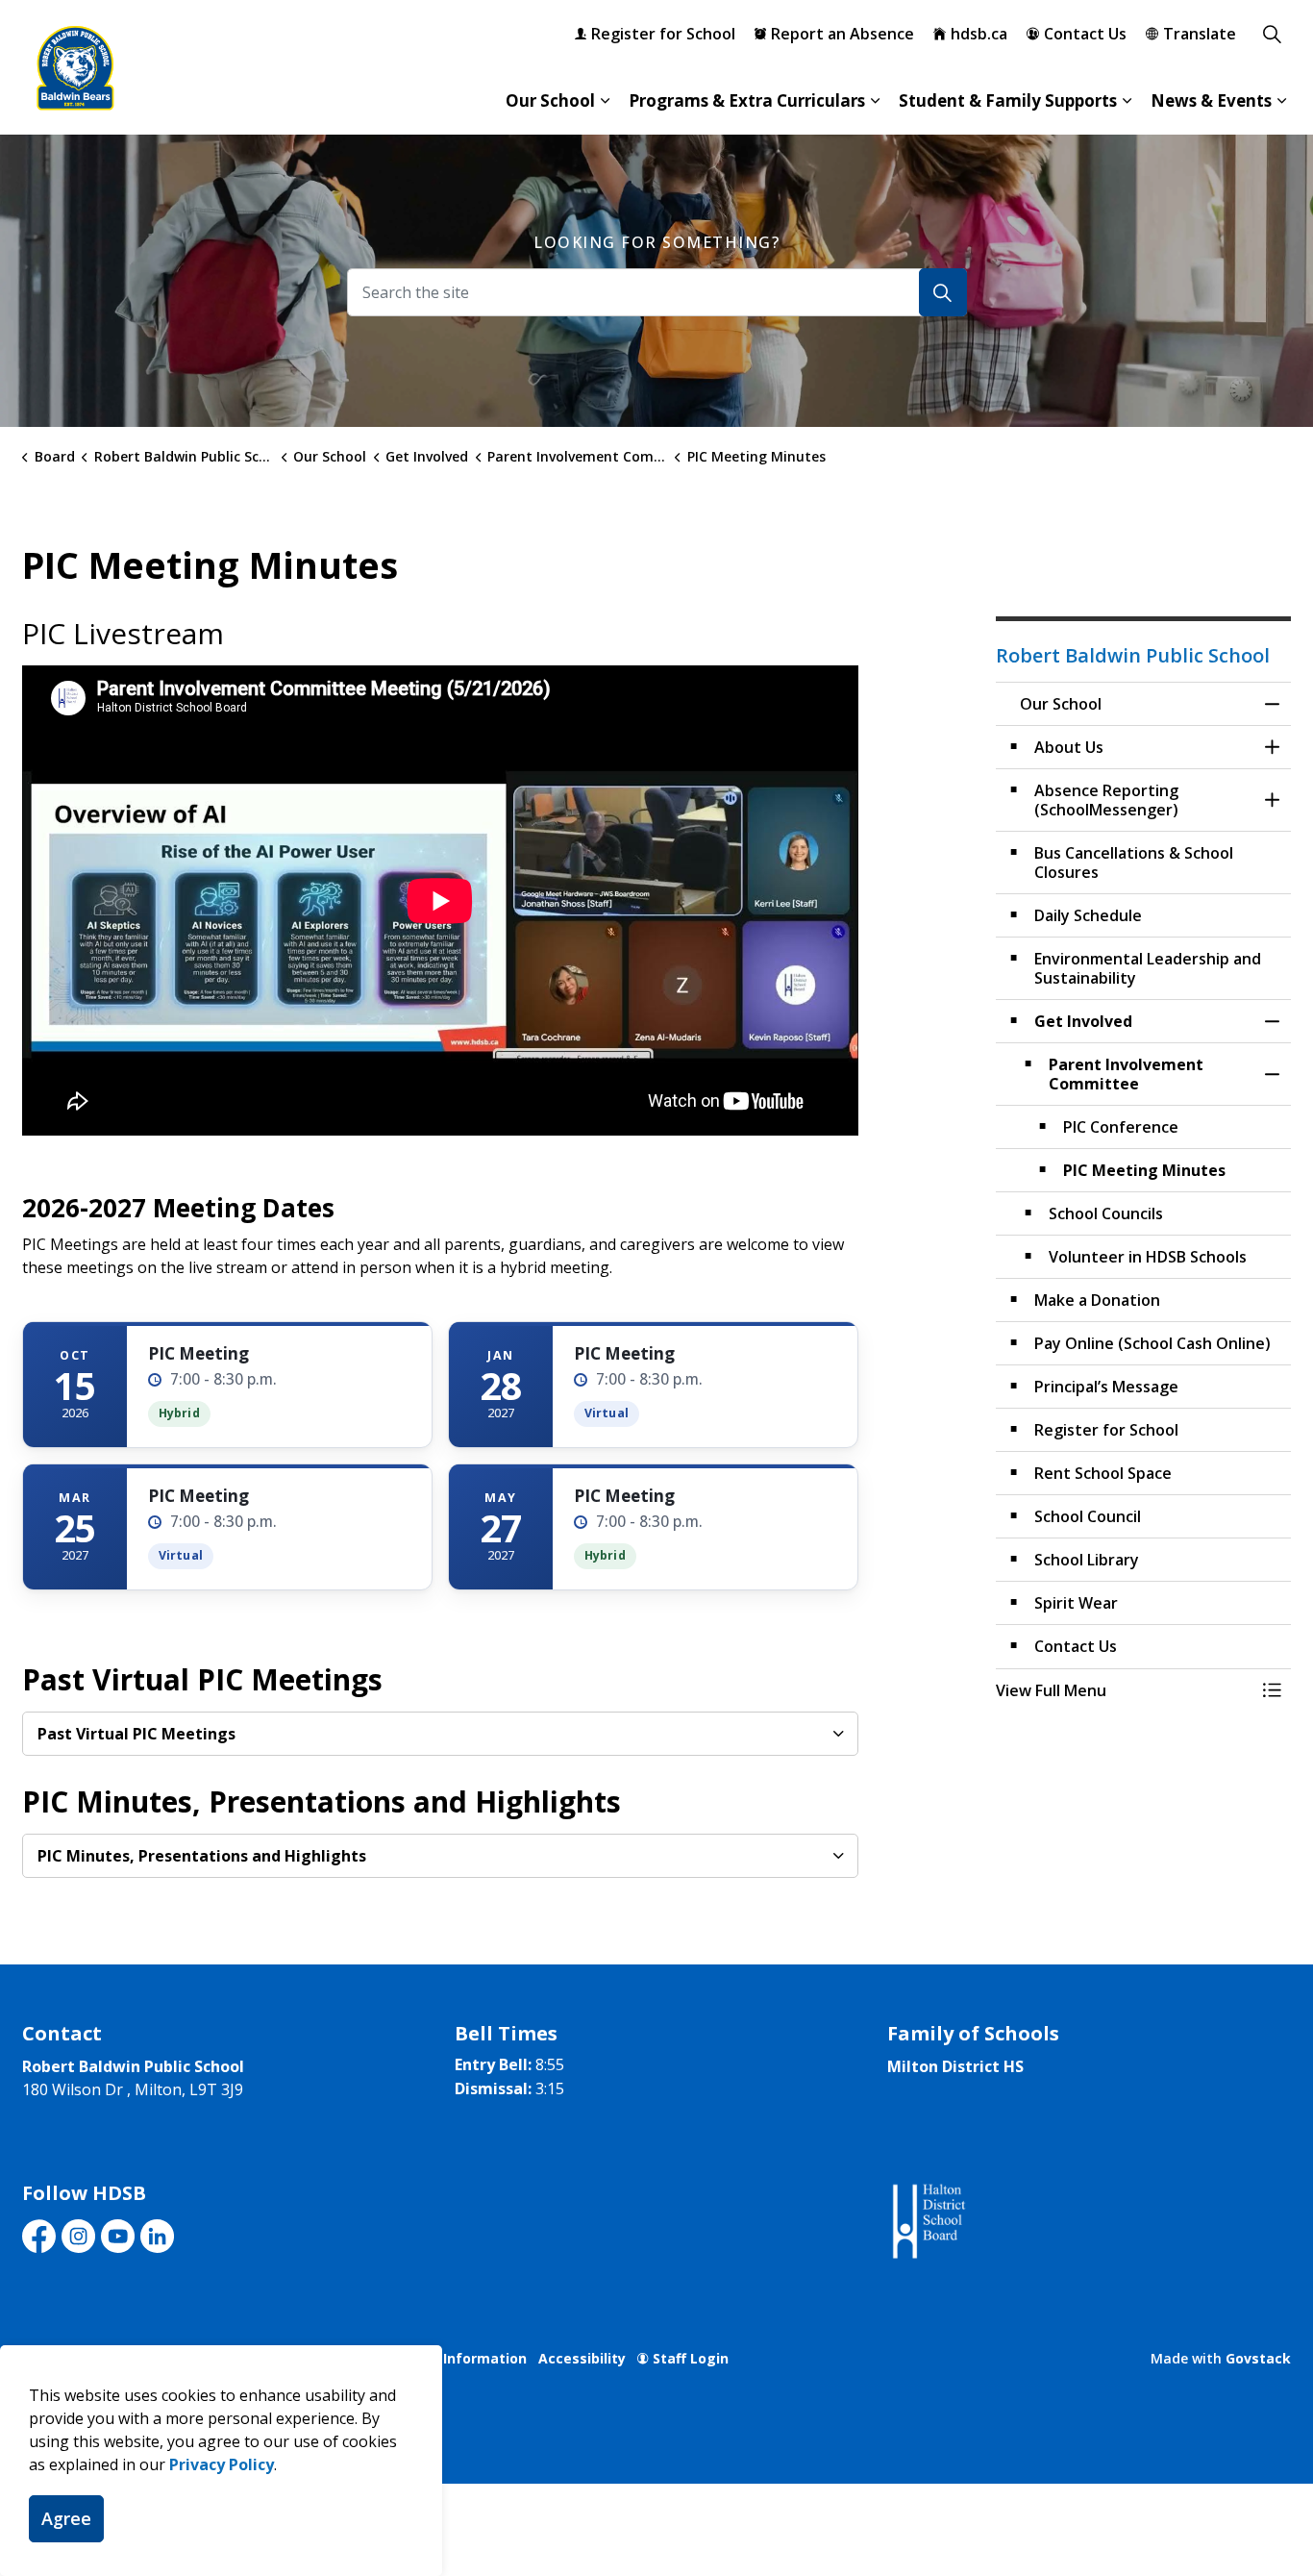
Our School (550, 100)
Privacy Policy (222, 2464)
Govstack (1258, 2358)
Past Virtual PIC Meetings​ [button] (136, 1734)
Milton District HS (955, 2066)
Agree (66, 2518)
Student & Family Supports (1008, 100)
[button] (1125, 1690)
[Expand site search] (1272, 34)
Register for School (663, 34)
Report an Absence (842, 34)
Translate (1200, 34)
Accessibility (582, 2358)
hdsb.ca (979, 34)
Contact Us (1085, 34)
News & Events (1211, 100)
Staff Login (691, 2358)
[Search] (943, 292)
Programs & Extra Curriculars (747, 100)
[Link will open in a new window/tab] (927, 2222)
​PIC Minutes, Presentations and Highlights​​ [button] (202, 1856)
